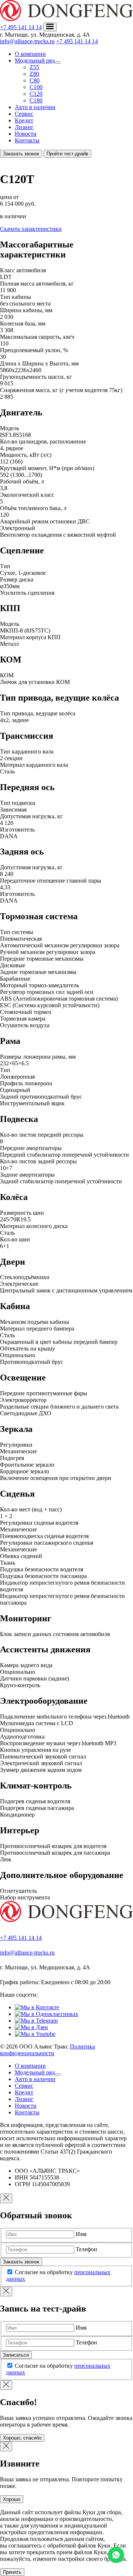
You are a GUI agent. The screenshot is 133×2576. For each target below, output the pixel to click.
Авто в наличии (35, 107)
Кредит (24, 120)
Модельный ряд (35, 60)
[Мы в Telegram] (36, 2021)
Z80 (34, 74)
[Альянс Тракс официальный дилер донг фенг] (66, 1920)
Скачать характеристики (31, 229)
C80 (35, 80)
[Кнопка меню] (50, 27)
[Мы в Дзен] (31, 2027)
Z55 (34, 67)
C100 (36, 87)
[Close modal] (6, 2198)
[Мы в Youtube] (35, 2034)
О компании (30, 54)
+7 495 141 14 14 (21, 27)
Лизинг (24, 127)
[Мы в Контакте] (37, 2007)
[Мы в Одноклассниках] (47, 2014)
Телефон (86, 2249)
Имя (81, 2234)
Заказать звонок (21, 154)
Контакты (27, 140)
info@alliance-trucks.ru (27, 41)
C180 (36, 100)
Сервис (24, 114)
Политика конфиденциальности (47, 2050)
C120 (36, 94)
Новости (26, 134)
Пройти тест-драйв (67, 154)
